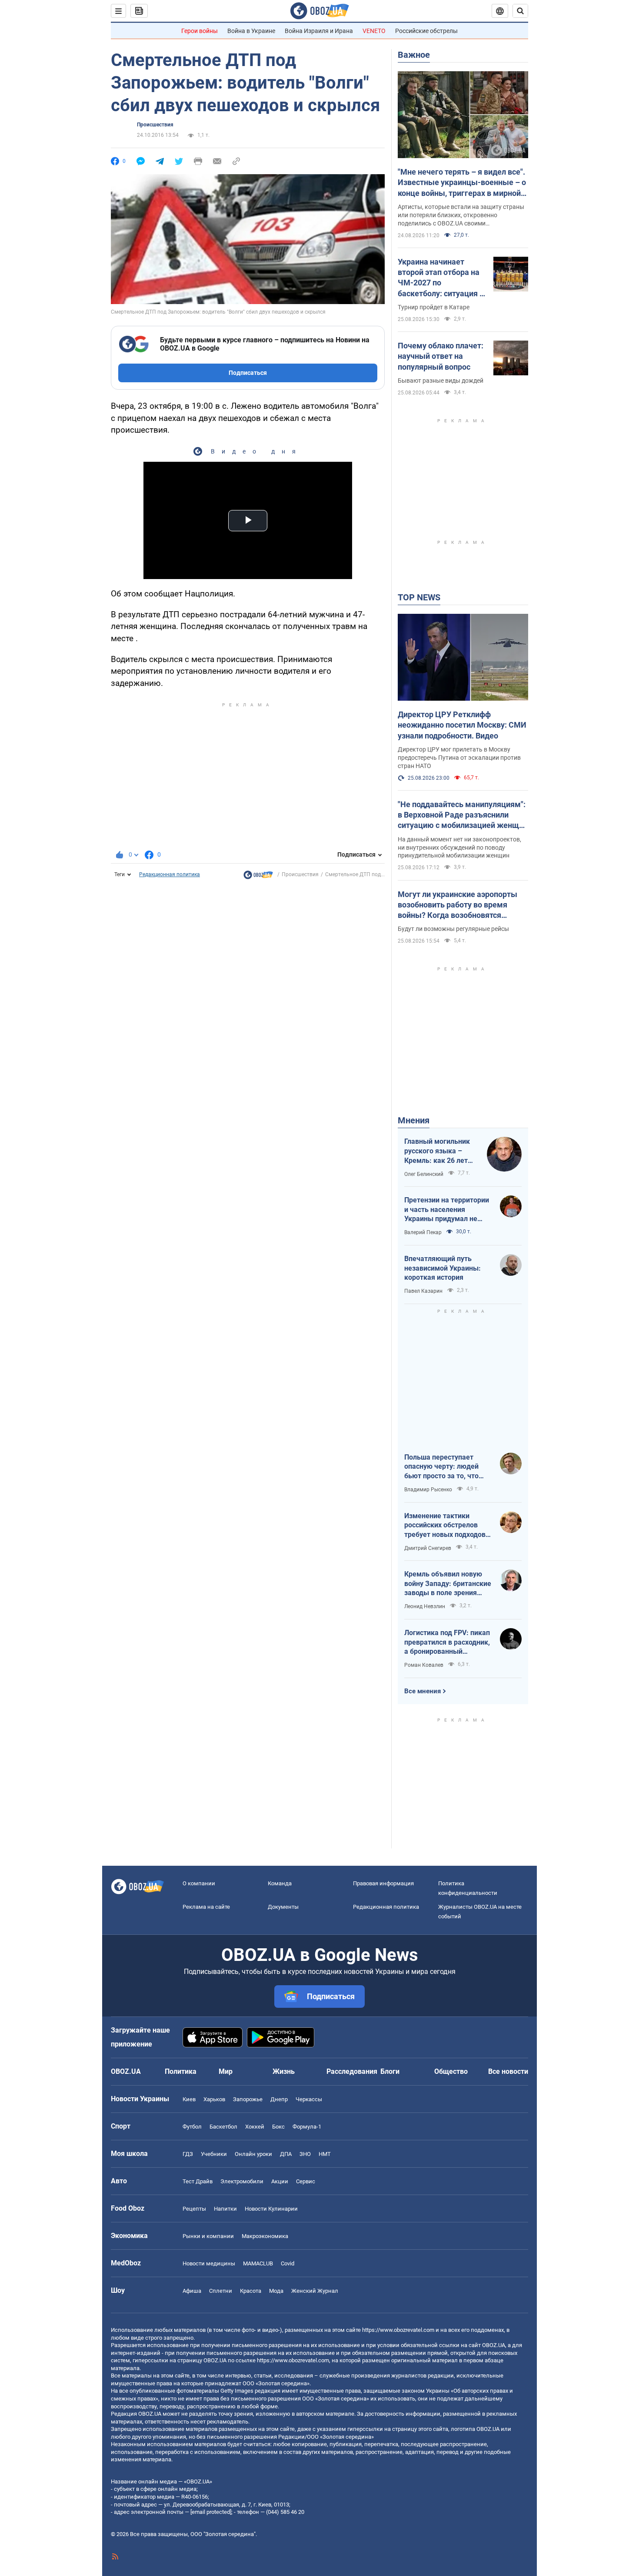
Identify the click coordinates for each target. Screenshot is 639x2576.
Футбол (192, 2127)
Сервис (306, 2181)
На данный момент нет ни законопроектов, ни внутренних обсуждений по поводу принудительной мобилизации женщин (459, 848)
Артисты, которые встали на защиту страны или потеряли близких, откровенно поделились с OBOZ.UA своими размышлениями (461, 215)
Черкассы (309, 2099)
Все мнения (423, 1691)
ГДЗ (188, 2154)
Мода (276, 2291)
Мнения (414, 1120)
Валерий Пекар (423, 1232)
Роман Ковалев (424, 1665)
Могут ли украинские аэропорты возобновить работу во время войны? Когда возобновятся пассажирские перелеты (458, 905)
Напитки (225, 2209)
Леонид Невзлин (425, 1606)
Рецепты (194, 2209)
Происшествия (155, 125)
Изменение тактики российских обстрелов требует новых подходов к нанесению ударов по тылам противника (448, 1526)
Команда (280, 1883)
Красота (251, 2291)
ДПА (286, 2154)
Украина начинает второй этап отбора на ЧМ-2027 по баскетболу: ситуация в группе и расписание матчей (441, 278)
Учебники (214, 2154)
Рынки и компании (208, 2236)
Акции (280, 2181)
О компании (199, 1883)
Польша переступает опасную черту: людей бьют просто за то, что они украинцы (441, 1467)
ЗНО (305, 2154)
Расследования (352, 2071)
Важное (414, 55)
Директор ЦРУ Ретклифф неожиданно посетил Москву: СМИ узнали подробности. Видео (462, 725)
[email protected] (211, 2512)
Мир (226, 2071)
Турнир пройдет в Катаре (434, 307)
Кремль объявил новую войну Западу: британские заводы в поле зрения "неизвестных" (448, 1584)
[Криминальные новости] (258, 877)
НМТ (325, 2154)
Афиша (192, 2291)
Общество (451, 2071)
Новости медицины (209, 2263)
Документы (283, 1907)
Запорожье (248, 2099)
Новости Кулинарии (271, 2209)
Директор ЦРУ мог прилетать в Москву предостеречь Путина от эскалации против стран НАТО (459, 758)
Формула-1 (307, 2127)
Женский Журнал (315, 2291)
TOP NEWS (419, 597)
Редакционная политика (170, 874)
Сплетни (221, 2291)
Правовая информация (383, 1883)
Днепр (279, 2099)
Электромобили (242, 2181)
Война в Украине (251, 31)
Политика (181, 2071)
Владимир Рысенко (428, 1490)
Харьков (214, 2099)
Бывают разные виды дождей (441, 381)
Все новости (508, 2071)
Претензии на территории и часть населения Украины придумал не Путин (447, 1210)
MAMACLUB (258, 2263)
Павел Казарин (423, 1291)
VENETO (374, 31)
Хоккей (255, 2127)
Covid (288, 2263)
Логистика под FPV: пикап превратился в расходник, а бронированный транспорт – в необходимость (447, 1642)
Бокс (278, 2127)
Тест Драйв (198, 2181)
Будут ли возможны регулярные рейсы (453, 929)
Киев (189, 2099)
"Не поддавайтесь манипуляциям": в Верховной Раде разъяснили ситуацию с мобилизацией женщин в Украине (463, 815)
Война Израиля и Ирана (319, 31)
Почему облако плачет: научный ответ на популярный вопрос (441, 356)
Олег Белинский (424, 1174)
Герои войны (200, 31)
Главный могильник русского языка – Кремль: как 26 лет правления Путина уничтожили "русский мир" (439, 1151)
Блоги (390, 2071)
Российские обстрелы (426, 31)
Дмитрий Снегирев (428, 1548)
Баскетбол (223, 2127)
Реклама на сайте (206, 1907)
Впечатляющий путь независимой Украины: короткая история (443, 1268)
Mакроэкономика (265, 2236)
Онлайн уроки (253, 2154)
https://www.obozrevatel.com (398, 2330)
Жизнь (284, 2071)
